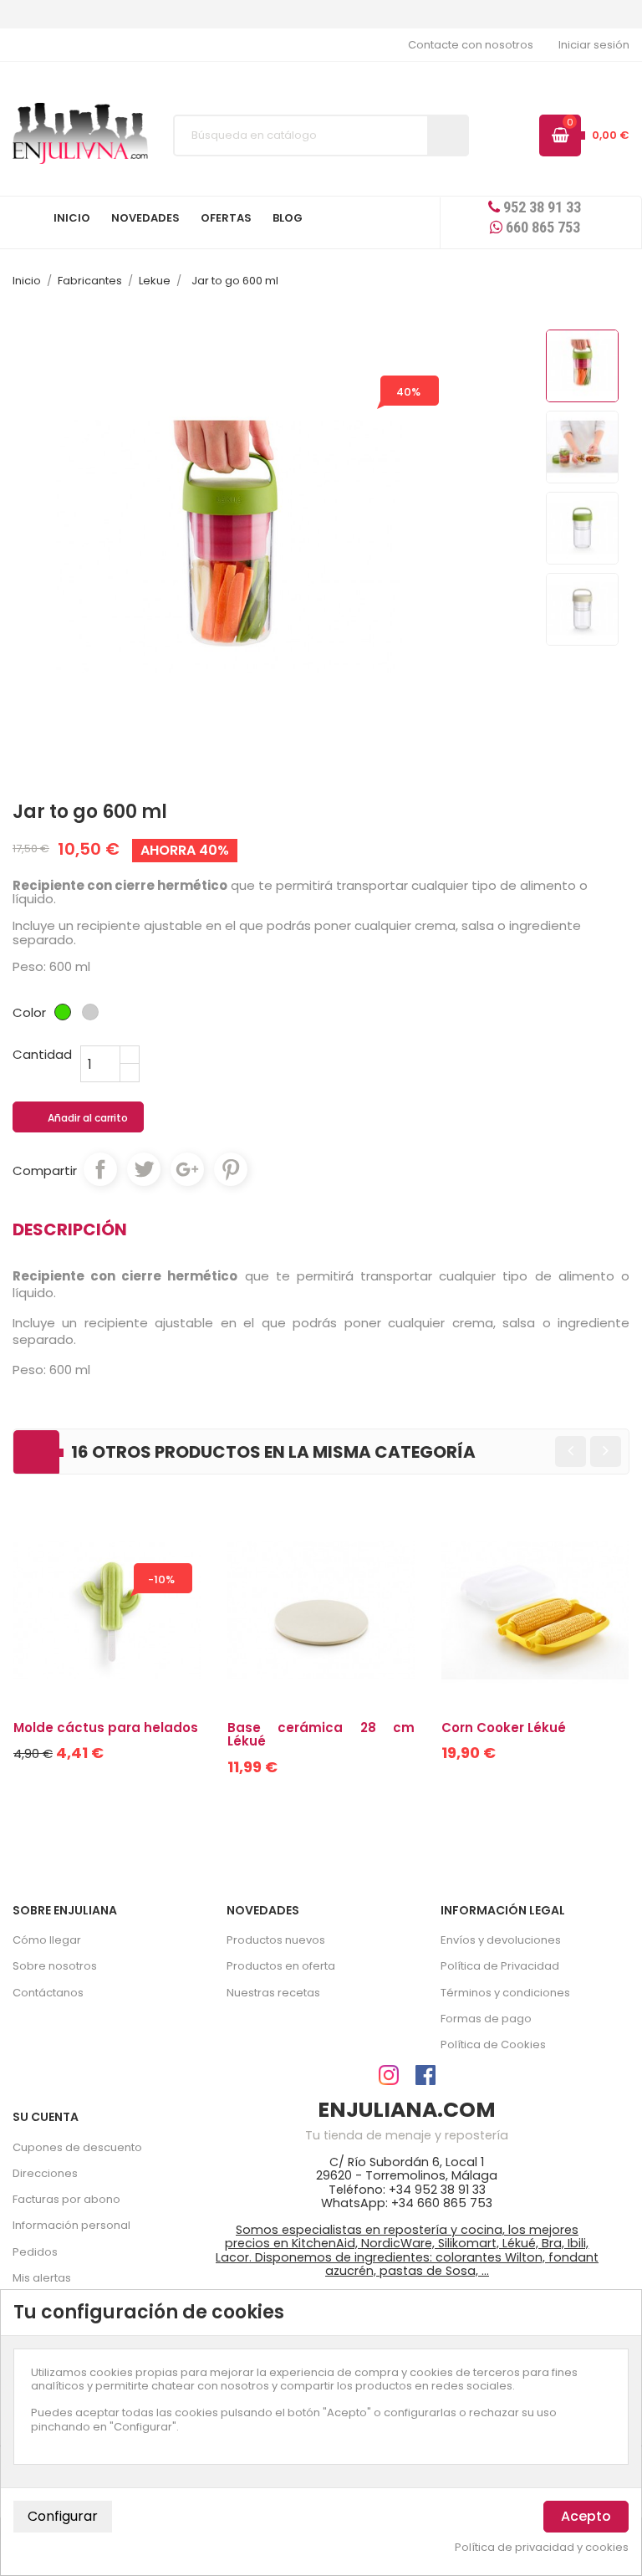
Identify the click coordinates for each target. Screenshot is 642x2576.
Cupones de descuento (77, 2147)
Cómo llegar (47, 1940)
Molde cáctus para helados (106, 1728)
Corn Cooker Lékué (504, 1728)
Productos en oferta (281, 1966)
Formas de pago (486, 2019)
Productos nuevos (276, 1940)
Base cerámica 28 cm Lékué (321, 1735)
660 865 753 (541, 227)
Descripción (70, 1229)
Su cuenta (46, 2117)
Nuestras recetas (273, 1993)
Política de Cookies (493, 2044)
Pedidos (35, 2252)
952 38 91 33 (540, 207)
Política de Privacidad (500, 1966)
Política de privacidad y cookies (542, 2548)
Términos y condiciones (505, 1993)
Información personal (71, 2225)
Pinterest (231, 1169)
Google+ (187, 1169)
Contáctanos (48, 1993)
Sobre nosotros (55, 1966)
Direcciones (45, 2173)
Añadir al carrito (79, 1118)
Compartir (100, 1169)
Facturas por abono (66, 2199)
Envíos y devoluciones (501, 1940)
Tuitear (144, 1169)
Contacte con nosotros (471, 45)
